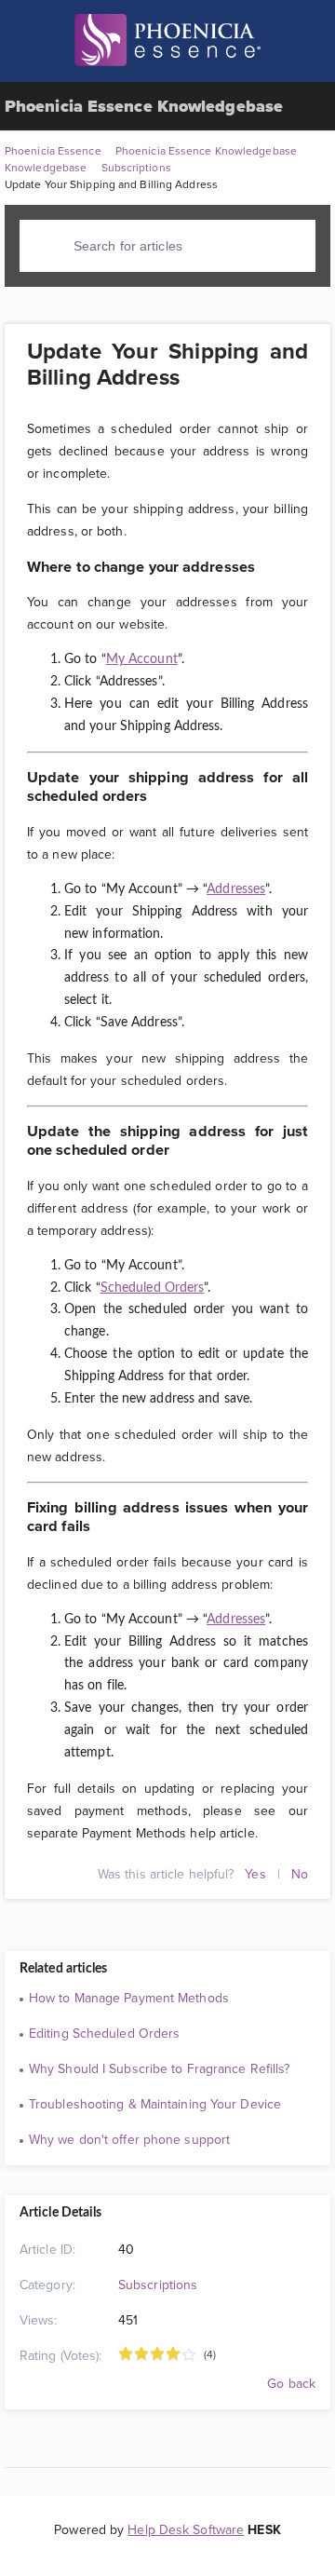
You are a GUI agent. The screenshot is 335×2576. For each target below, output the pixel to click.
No (300, 1874)
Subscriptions (158, 2285)
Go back (289, 2383)
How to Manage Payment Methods (129, 1998)
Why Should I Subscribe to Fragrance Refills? (159, 2068)
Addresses (236, 889)
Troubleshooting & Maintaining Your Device (155, 2104)
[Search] (51, 245)
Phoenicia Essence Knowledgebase (144, 106)
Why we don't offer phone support (129, 2139)
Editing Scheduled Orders (104, 2033)
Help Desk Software (186, 2529)
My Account (142, 659)
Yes (255, 1874)
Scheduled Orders (153, 1288)
